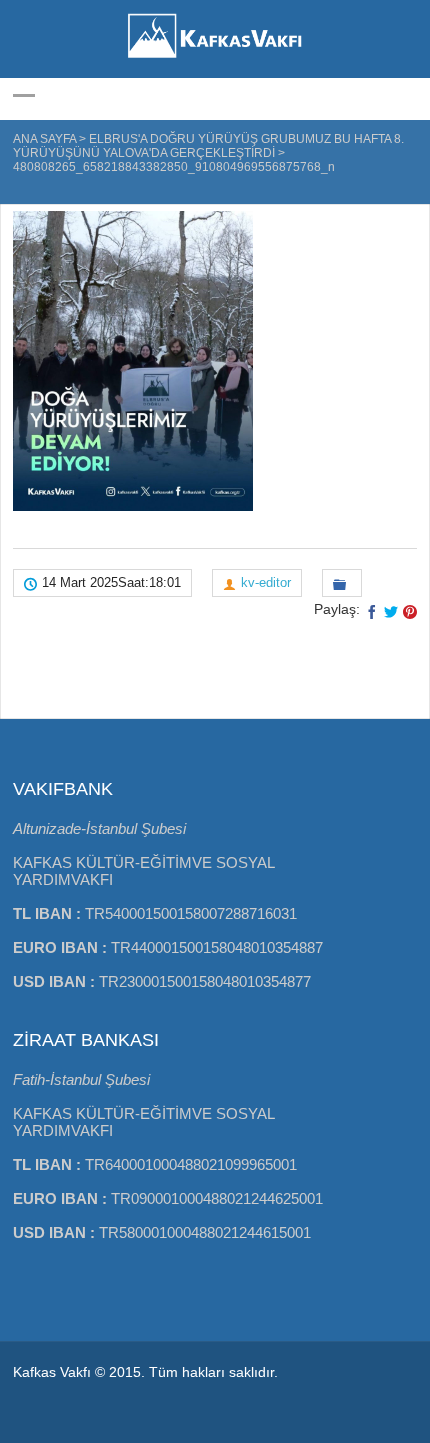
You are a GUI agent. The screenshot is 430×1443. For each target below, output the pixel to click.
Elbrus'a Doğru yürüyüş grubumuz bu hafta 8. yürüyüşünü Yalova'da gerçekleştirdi (208, 146)
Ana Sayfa (44, 139)
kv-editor (266, 582)
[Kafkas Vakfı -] (215, 60)
